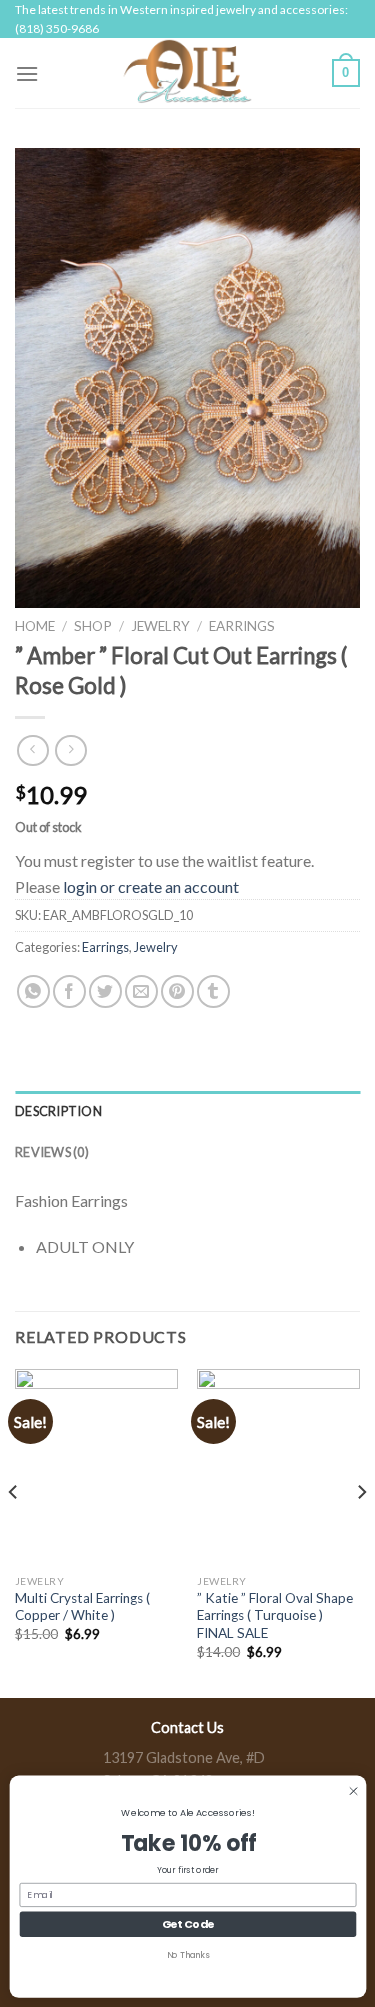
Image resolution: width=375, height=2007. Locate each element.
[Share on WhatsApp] (33, 991)
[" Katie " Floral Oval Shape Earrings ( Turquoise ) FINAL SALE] (278, 1466)
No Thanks (187, 1954)
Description (58, 1111)
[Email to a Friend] (141, 991)
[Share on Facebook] (69, 991)
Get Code (187, 1923)
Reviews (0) (52, 1152)
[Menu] (27, 73)
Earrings (242, 626)
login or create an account (151, 886)
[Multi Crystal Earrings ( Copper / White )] (96, 1466)
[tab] (187, 1111)
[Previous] (14, 1531)
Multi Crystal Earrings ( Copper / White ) (82, 1607)
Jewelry (160, 626)
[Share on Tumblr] (213, 991)
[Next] (361, 1531)
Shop (93, 626)
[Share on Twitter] (105, 991)
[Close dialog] (352, 1790)
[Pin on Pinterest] (177, 991)
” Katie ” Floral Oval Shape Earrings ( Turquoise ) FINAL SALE (275, 1615)
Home (35, 626)
